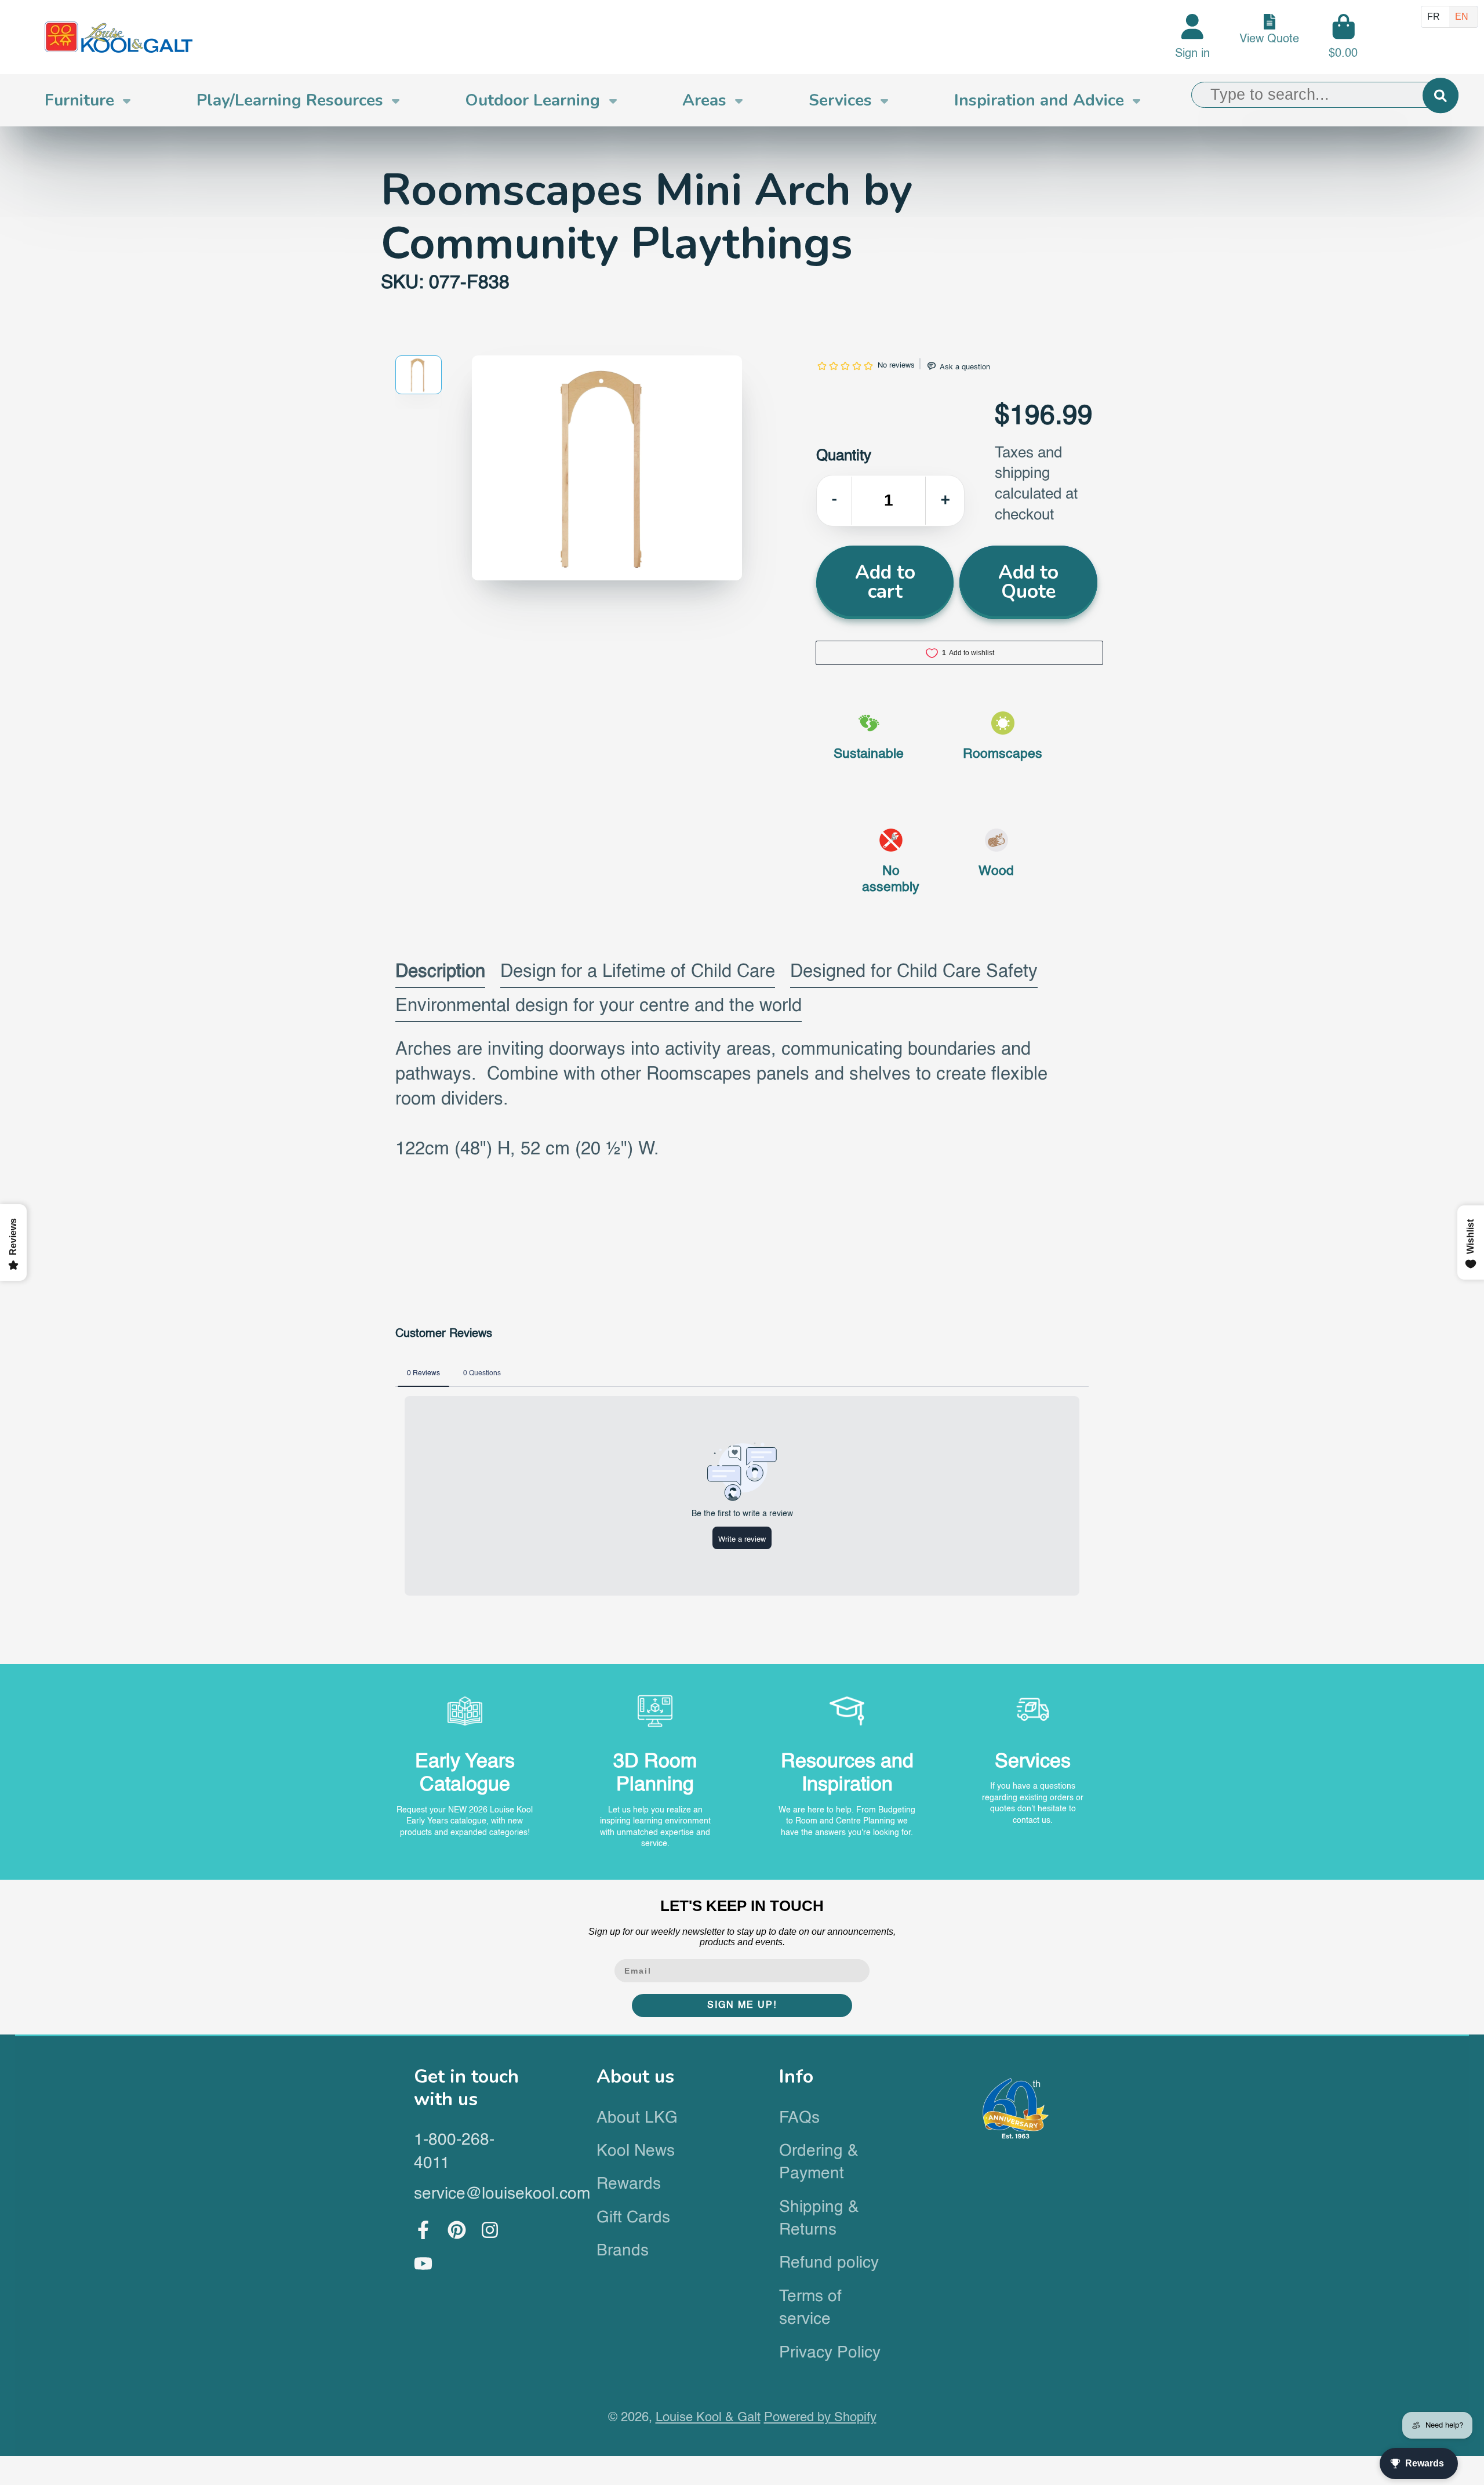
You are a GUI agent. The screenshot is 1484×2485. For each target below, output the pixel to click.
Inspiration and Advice (1039, 100)
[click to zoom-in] (607, 468)
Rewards (629, 2184)
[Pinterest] (457, 2230)
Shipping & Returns (819, 2219)
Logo (119, 37)
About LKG (637, 2118)
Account (1192, 37)
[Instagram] (490, 2230)
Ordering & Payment (819, 2162)
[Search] (1440, 95)
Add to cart (885, 582)
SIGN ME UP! (742, 2006)
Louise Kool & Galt (708, 2418)
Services (840, 100)
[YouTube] (423, 2264)
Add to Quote (1028, 582)
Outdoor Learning (532, 100)
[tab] (440, 975)
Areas (704, 100)
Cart (1343, 37)
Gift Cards (633, 2218)
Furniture (79, 100)
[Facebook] (423, 2230)
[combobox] (1325, 95)
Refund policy (829, 2263)
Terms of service (810, 2308)
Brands (623, 2251)
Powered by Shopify (820, 2418)
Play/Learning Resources (290, 100)
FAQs (799, 2118)
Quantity (844, 456)
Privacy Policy (830, 2353)
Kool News (636, 2151)
